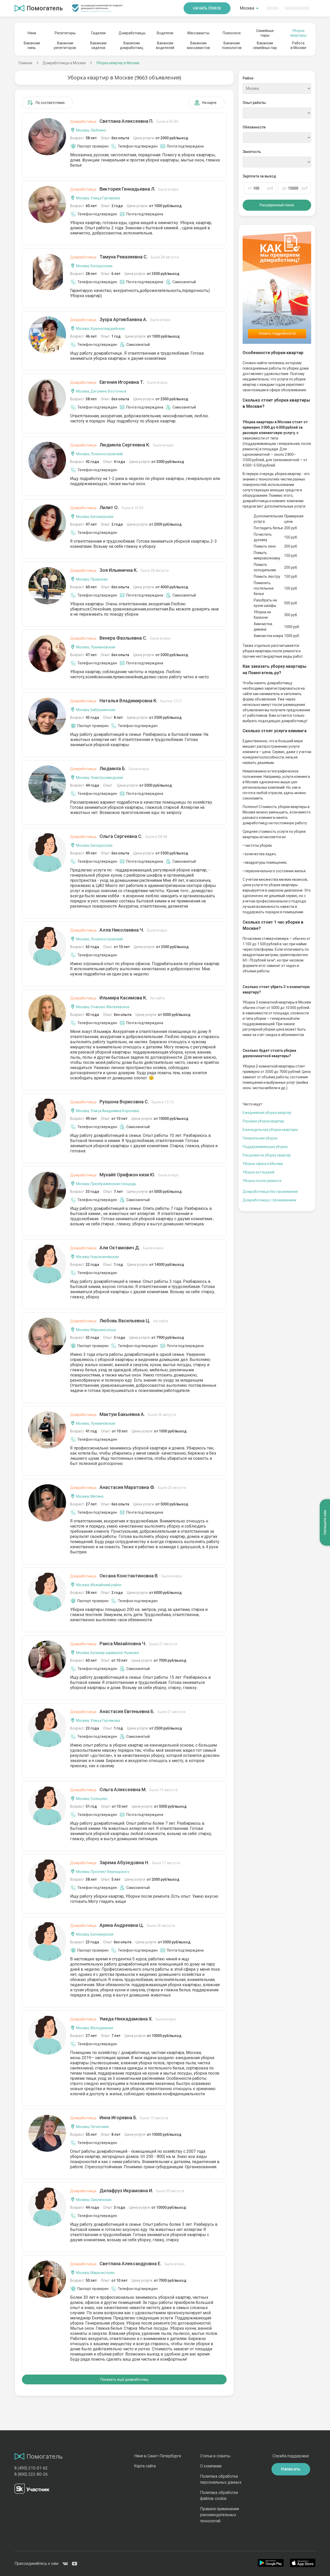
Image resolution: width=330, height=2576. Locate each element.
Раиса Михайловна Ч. (124, 1644)
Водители (165, 33)
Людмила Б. (110, 768)
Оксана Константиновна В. (126, 1576)
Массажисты (198, 33)
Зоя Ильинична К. (119, 570)
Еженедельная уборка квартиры (270, 1130)
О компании (211, 2466)
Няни (32, 33)
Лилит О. (107, 507)
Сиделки (98, 33)
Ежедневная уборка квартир (267, 1113)
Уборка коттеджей (258, 1172)
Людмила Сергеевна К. (122, 445)
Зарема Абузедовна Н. (125, 1862)
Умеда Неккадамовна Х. (123, 2019)
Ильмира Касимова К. (117, 998)
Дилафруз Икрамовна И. (127, 2191)
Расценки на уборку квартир (267, 1155)
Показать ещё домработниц (124, 2379)
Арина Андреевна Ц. (122, 1925)
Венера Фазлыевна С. (120, 638)
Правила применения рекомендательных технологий (220, 2515)
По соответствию (50, 103)
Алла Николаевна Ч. (119, 930)
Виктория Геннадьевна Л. (124, 189)
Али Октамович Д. (117, 1248)
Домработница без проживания (270, 1192)
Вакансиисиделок (98, 45)
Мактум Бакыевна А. (123, 1414)
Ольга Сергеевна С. (119, 836)
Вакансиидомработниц (132, 45)
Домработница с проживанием (269, 1200)
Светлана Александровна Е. (127, 2264)
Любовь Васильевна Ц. (119, 1321)
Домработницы (132, 33)
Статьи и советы (215, 2456)
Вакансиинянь (32, 45)
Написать (291, 2469)
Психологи (232, 33)
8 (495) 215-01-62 (31, 2468)
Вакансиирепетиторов (65, 45)
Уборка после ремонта (262, 1181)
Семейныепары (265, 33)
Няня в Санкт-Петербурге (158, 2456)
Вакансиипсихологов (232, 45)
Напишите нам (325, 1522)
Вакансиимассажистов (198, 45)
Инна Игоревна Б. (119, 2118)
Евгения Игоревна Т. (119, 382)
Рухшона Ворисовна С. (122, 1102)
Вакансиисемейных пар (265, 45)
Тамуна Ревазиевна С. (124, 257)
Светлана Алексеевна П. (124, 121)
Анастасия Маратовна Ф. (128, 1487)
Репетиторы (65, 33)
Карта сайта (145, 2466)
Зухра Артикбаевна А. (120, 319)
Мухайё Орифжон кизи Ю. (124, 1175)
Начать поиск (207, 8)
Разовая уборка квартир (263, 1121)
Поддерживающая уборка (265, 1147)
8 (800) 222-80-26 (31, 2474)
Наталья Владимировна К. (126, 701)
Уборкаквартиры (298, 33)
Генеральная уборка (260, 1138)
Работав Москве (298, 45)
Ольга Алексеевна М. (124, 1790)
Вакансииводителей (165, 45)
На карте (209, 103)
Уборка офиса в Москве (263, 1164)
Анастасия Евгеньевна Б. (128, 1711)
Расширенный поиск (277, 205)
